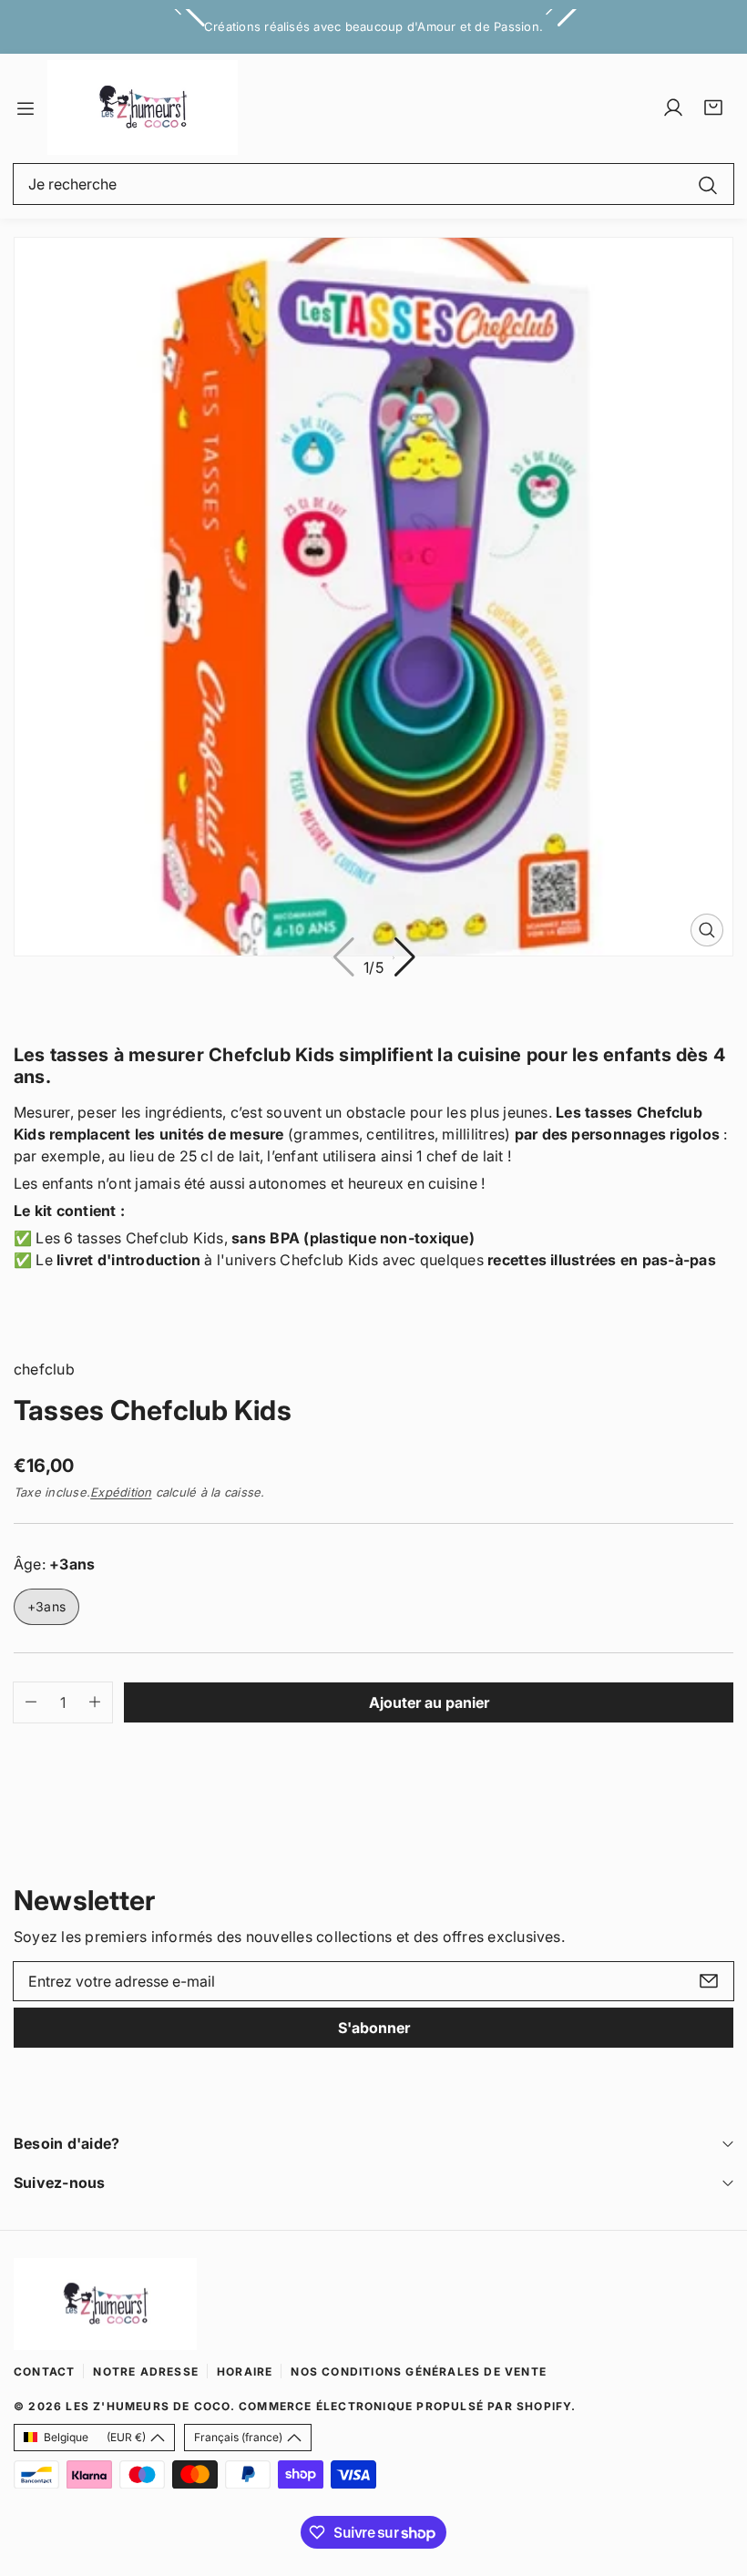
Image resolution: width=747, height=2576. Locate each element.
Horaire (245, 2372)
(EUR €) (95, 2437)
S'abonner (374, 2028)
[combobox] (373, 184)
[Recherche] (708, 184)
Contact (44, 2372)
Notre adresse (146, 2372)
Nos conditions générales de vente (419, 2372)
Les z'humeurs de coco (148, 2406)
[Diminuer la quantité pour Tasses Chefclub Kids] (25, 1702)
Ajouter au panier (429, 1702)
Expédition (121, 1492)
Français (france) (238, 2437)
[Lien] (143, 107)
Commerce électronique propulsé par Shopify (405, 2406)
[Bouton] (404, 958)
